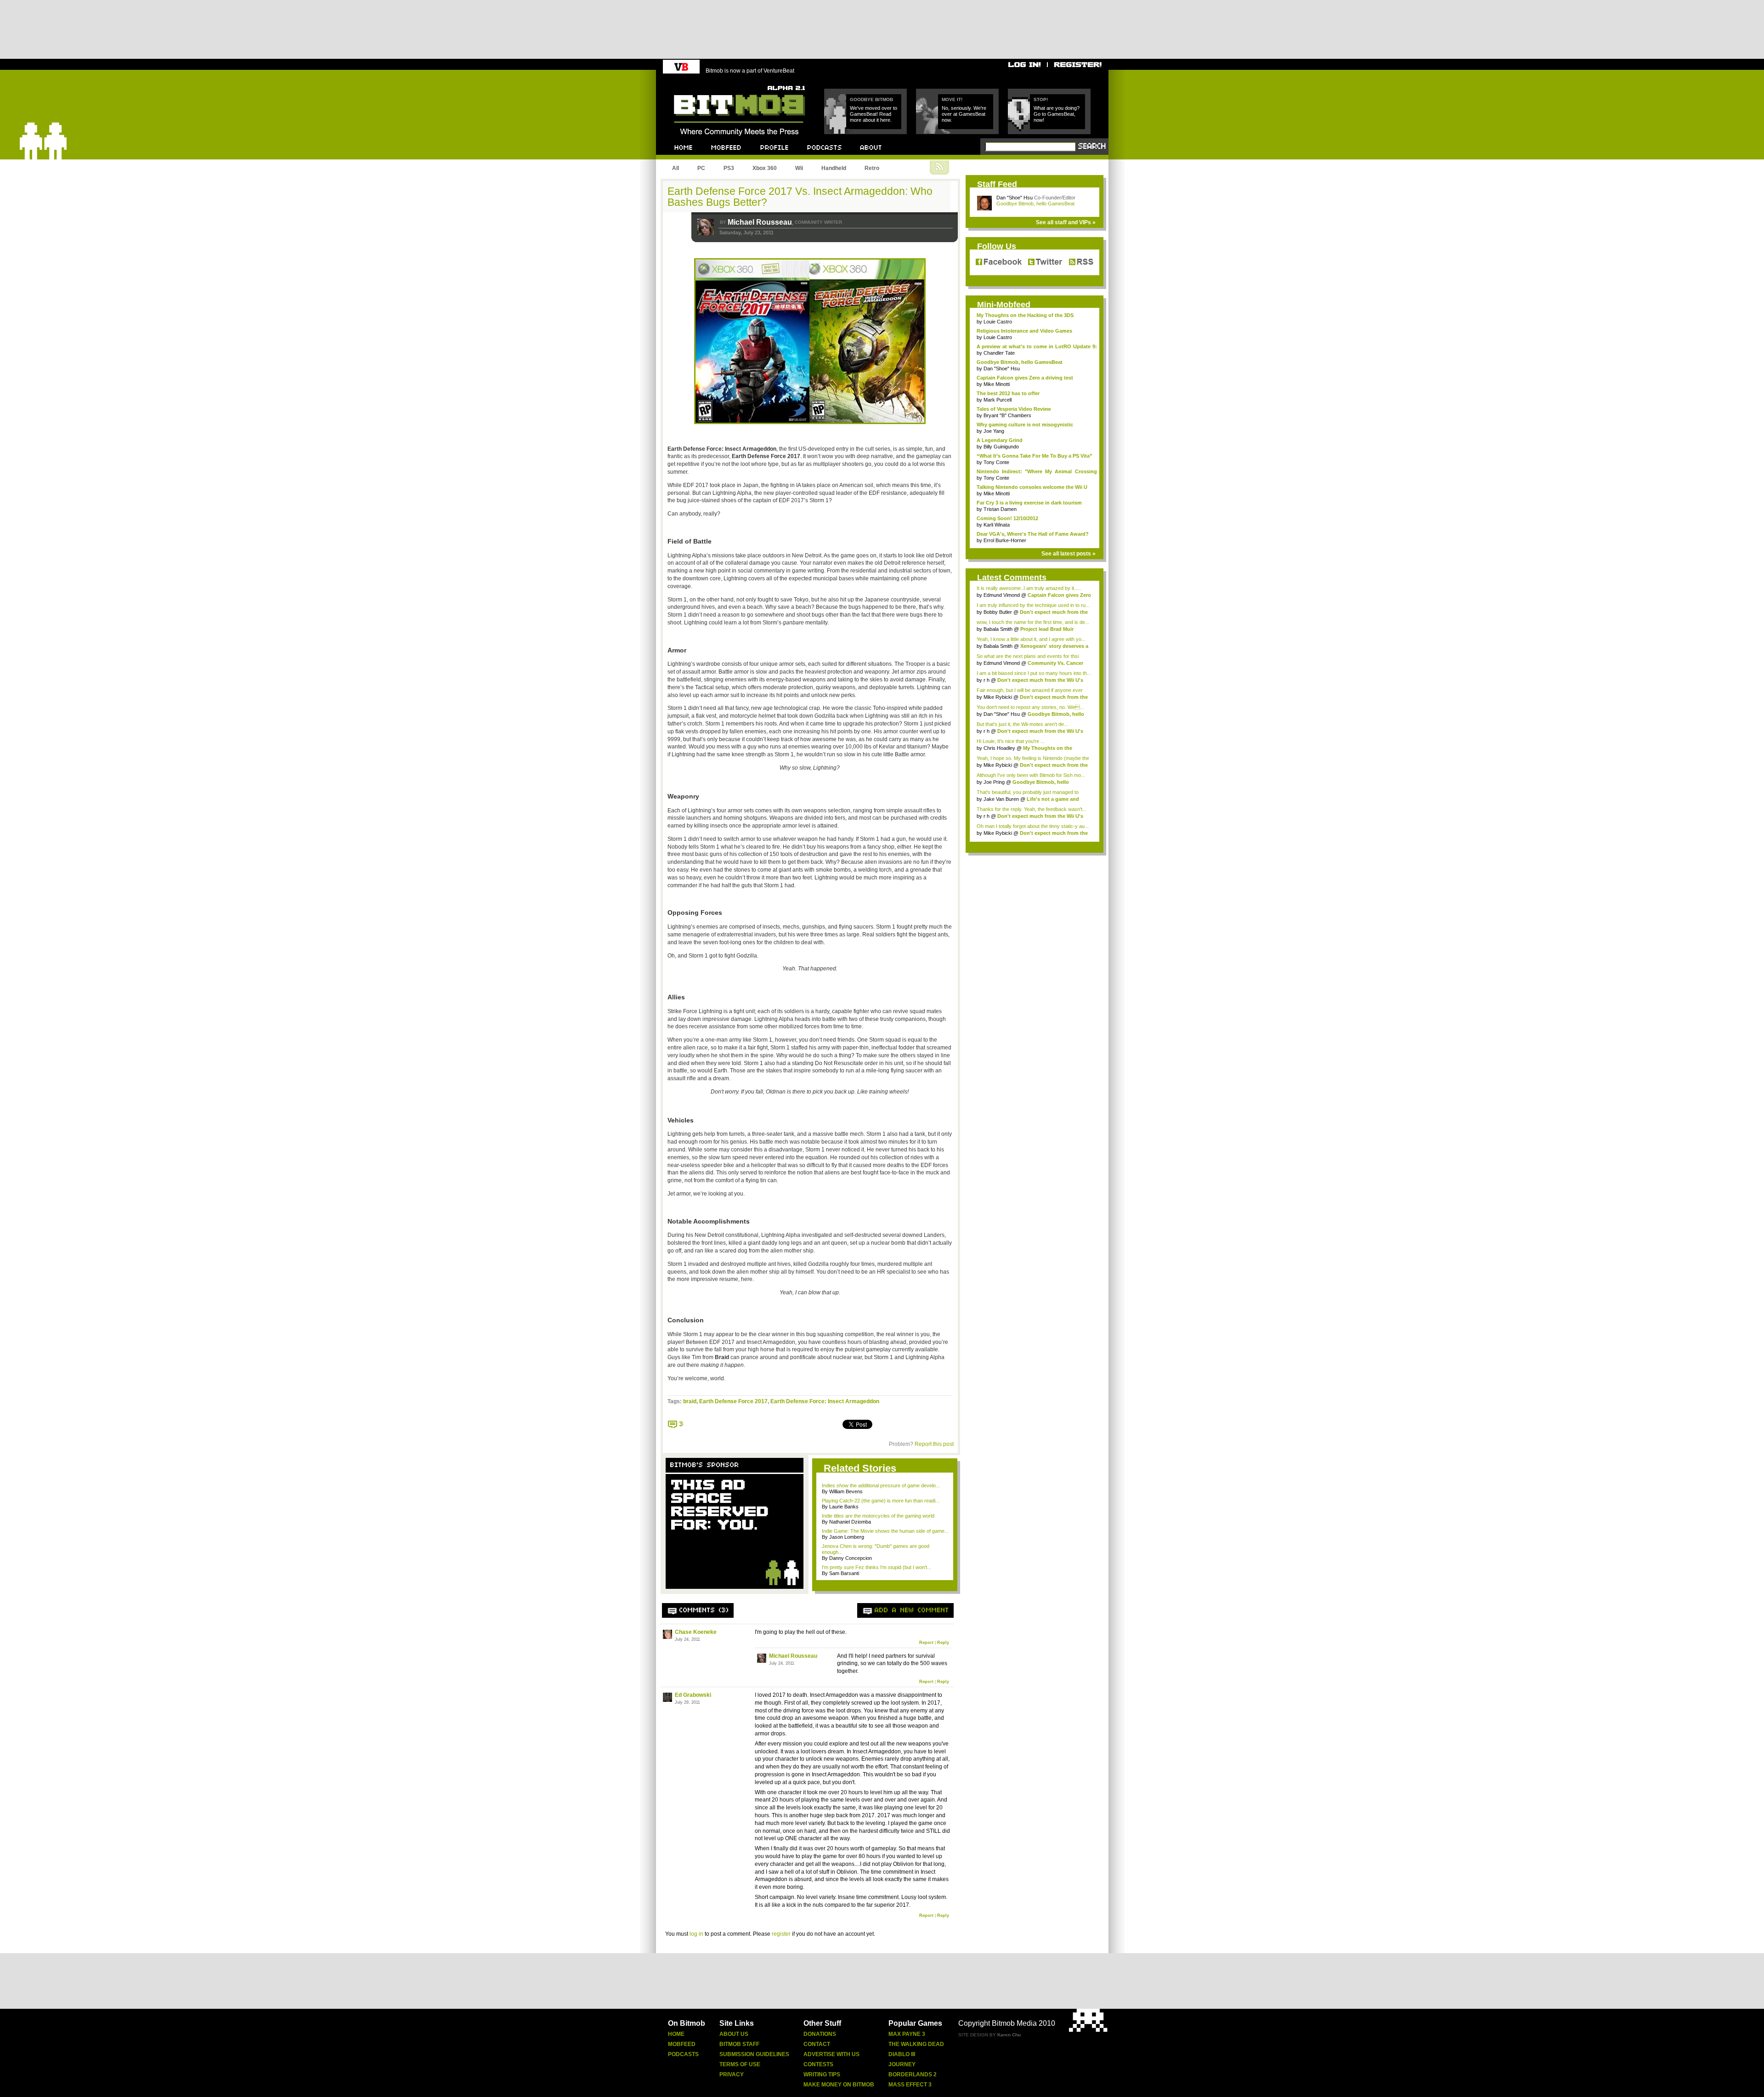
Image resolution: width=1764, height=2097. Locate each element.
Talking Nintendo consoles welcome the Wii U (1032, 487)
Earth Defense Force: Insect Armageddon (825, 1401)
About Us (734, 2034)
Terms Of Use (740, 2064)
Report (926, 1643)
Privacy (732, 2074)
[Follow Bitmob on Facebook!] (1000, 262)
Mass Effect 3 (910, 2085)
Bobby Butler (998, 612)
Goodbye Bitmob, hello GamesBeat (1035, 204)
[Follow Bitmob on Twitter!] (1045, 262)
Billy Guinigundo (1001, 447)
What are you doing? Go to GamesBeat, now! (1057, 114)
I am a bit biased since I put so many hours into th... (1034, 673)
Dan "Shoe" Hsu (1015, 198)
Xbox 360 (765, 168)
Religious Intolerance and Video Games (1024, 331)
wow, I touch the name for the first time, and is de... (1033, 622)
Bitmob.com (694, 83)
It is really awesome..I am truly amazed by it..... (1029, 588)
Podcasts (683, 2054)
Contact (817, 2044)
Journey (902, 2064)
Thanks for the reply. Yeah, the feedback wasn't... (1032, 809)
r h (987, 680)
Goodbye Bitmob (871, 99)
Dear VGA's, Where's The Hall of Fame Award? (1033, 534)
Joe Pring (994, 782)
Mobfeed (682, 2044)
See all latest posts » (1069, 554)
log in (696, 1934)
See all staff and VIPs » (1066, 222)
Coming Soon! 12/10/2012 (1007, 518)
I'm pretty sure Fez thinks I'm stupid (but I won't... (876, 1567)
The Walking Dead (916, 2044)
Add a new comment (912, 1610)
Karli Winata (997, 525)
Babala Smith (998, 629)
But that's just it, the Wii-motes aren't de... (1022, 724)
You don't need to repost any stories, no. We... (1030, 707)
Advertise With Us (831, 2054)
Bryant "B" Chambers (1007, 415)
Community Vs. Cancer (1055, 663)
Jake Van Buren (1001, 799)
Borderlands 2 (913, 2074)
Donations (820, 2034)
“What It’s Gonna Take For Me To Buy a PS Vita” (1035, 456)
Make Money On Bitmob (839, 2085)
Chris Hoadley (999, 748)
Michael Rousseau (760, 222)
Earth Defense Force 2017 (733, 1401)
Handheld (834, 168)
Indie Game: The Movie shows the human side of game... (885, 1531)
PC (701, 168)
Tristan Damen (1000, 509)
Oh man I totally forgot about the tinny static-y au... (1033, 826)
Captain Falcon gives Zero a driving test (1025, 378)
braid (690, 1401)
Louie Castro (998, 322)
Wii (799, 168)
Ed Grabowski (693, 1695)
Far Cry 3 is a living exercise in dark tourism (1029, 503)
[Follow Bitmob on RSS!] (1079, 262)
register (781, 1934)
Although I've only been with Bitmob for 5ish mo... (1031, 775)
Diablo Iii (902, 2054)
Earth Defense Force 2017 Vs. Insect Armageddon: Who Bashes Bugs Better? (800, 197)
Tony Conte (996, 462)
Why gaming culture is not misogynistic (1025, 425)
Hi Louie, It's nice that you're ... (1011, 741)
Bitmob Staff (739, 2044)
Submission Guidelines (754, 2054)
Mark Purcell (998, 400)
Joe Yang (994, 431)
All (676, 168)
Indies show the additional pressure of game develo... (881, 1485)
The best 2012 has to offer (1008, 393)
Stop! (1041, 99)
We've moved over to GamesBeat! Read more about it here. (874, 114)
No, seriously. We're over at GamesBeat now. (964, 114)
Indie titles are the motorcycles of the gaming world (878, 1516)
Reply (943, 1643)
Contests (818, 2064)
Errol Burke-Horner (1005, 540)
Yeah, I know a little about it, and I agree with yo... (1031, 639)
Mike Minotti (997, 384)
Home (676, 2034)
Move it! (952, 99)
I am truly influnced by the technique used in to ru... (1033, 605)
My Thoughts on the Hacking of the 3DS (1025, 315)
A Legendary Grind (1000, 440)
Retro (872, 168)
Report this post (934, 1444)
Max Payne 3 (907, 2034)
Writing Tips (822, 2074)
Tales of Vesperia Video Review (1014, 409)
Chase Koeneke (696, 1632)
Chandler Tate (999, 353)
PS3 (729, 168)
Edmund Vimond (1002, 595)
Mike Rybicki (998, 697)
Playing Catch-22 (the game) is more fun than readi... (881, 1501)
